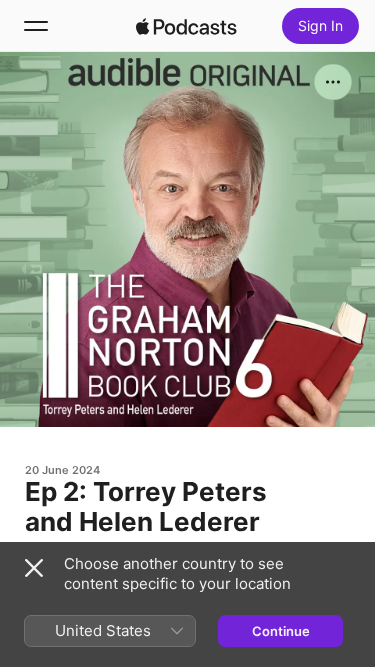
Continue (281, 631)
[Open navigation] (36, 26)
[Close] (34, 568)
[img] (187, 26)
